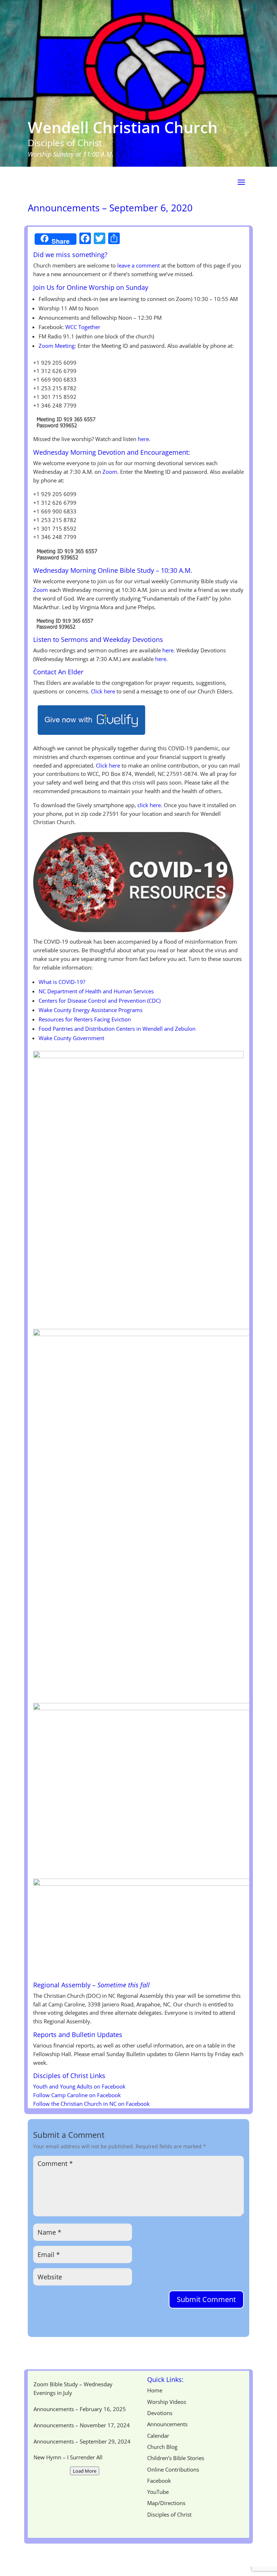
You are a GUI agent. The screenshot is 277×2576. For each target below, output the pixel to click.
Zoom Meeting (57, 346)
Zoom (110, 472)
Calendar (158, 2436)
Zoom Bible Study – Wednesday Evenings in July (73, 2388)
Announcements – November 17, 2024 (82, 2425)
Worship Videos (167, 2402)
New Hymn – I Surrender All (68, 2457)
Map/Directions (166, 2503)
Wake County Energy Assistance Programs (91, 1010)
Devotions (160, 2413)
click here (149, 805)
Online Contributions (173, 2469)
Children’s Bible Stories (176, 2458)
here (143, 439)
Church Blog (162, 2447)
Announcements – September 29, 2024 (82, 2441)
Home (155, 2390)
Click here (108, 765)
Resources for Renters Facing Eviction (85, 1019)
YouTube (158, 2492)
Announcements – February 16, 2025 (80, 2409)
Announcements (167, 2424)
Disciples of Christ (169, 2514)
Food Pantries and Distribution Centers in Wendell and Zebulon (117, 1029)
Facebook (159, 2481)
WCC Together (83, 327)
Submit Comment (206, 2299)
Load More (85, 2471)
